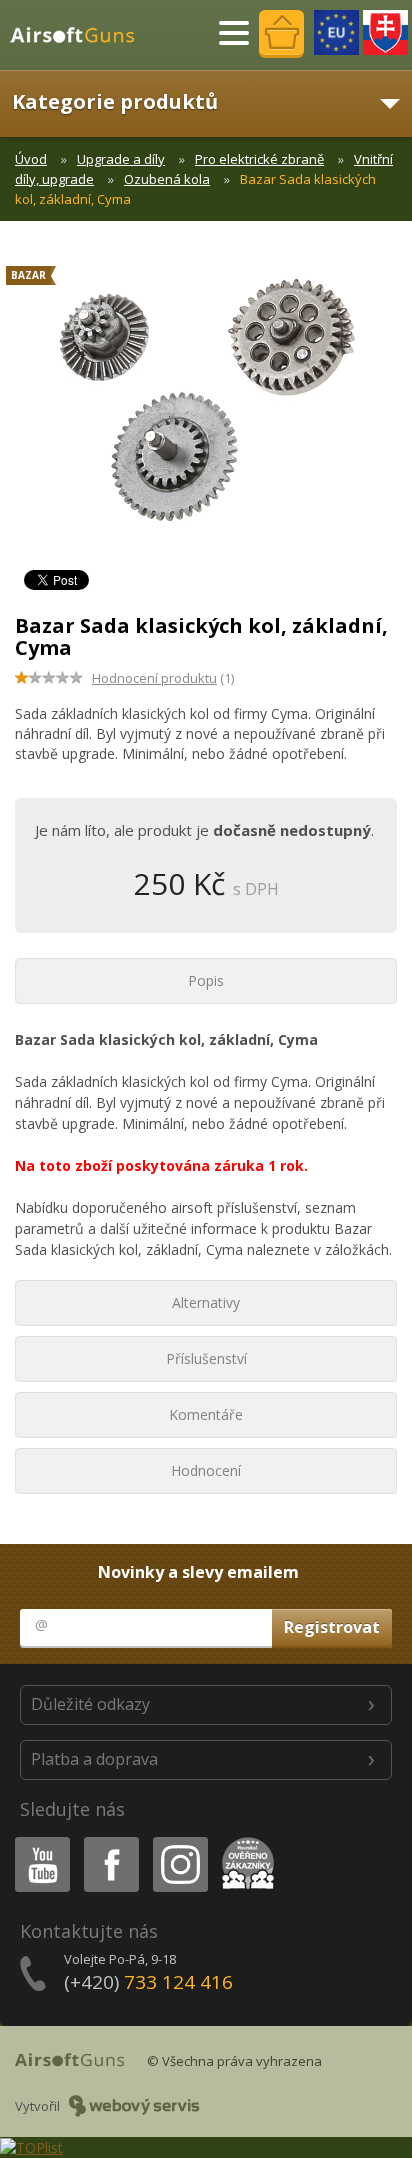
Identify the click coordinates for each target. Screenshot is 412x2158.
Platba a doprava (94, 1759)
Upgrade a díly (121, 159)
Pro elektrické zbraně (259, 159)
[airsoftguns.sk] (385, 32)
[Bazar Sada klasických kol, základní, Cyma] (206, 410)
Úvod (31, 159)
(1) (163, 678)
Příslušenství (206, 1358)
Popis (206, 980)
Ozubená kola (167, 179)
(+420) (148, 1982)
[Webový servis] (134, 2106)
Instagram (179, 1840)
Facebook (110, 1840)
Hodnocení (206, 1470)
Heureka (244, 1840)
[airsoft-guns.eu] (336, 32)
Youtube (38, 1840)
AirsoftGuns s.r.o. (81, 35)
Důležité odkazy (90, 1704)
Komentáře (206, 1414)
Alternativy (206, 1302)
